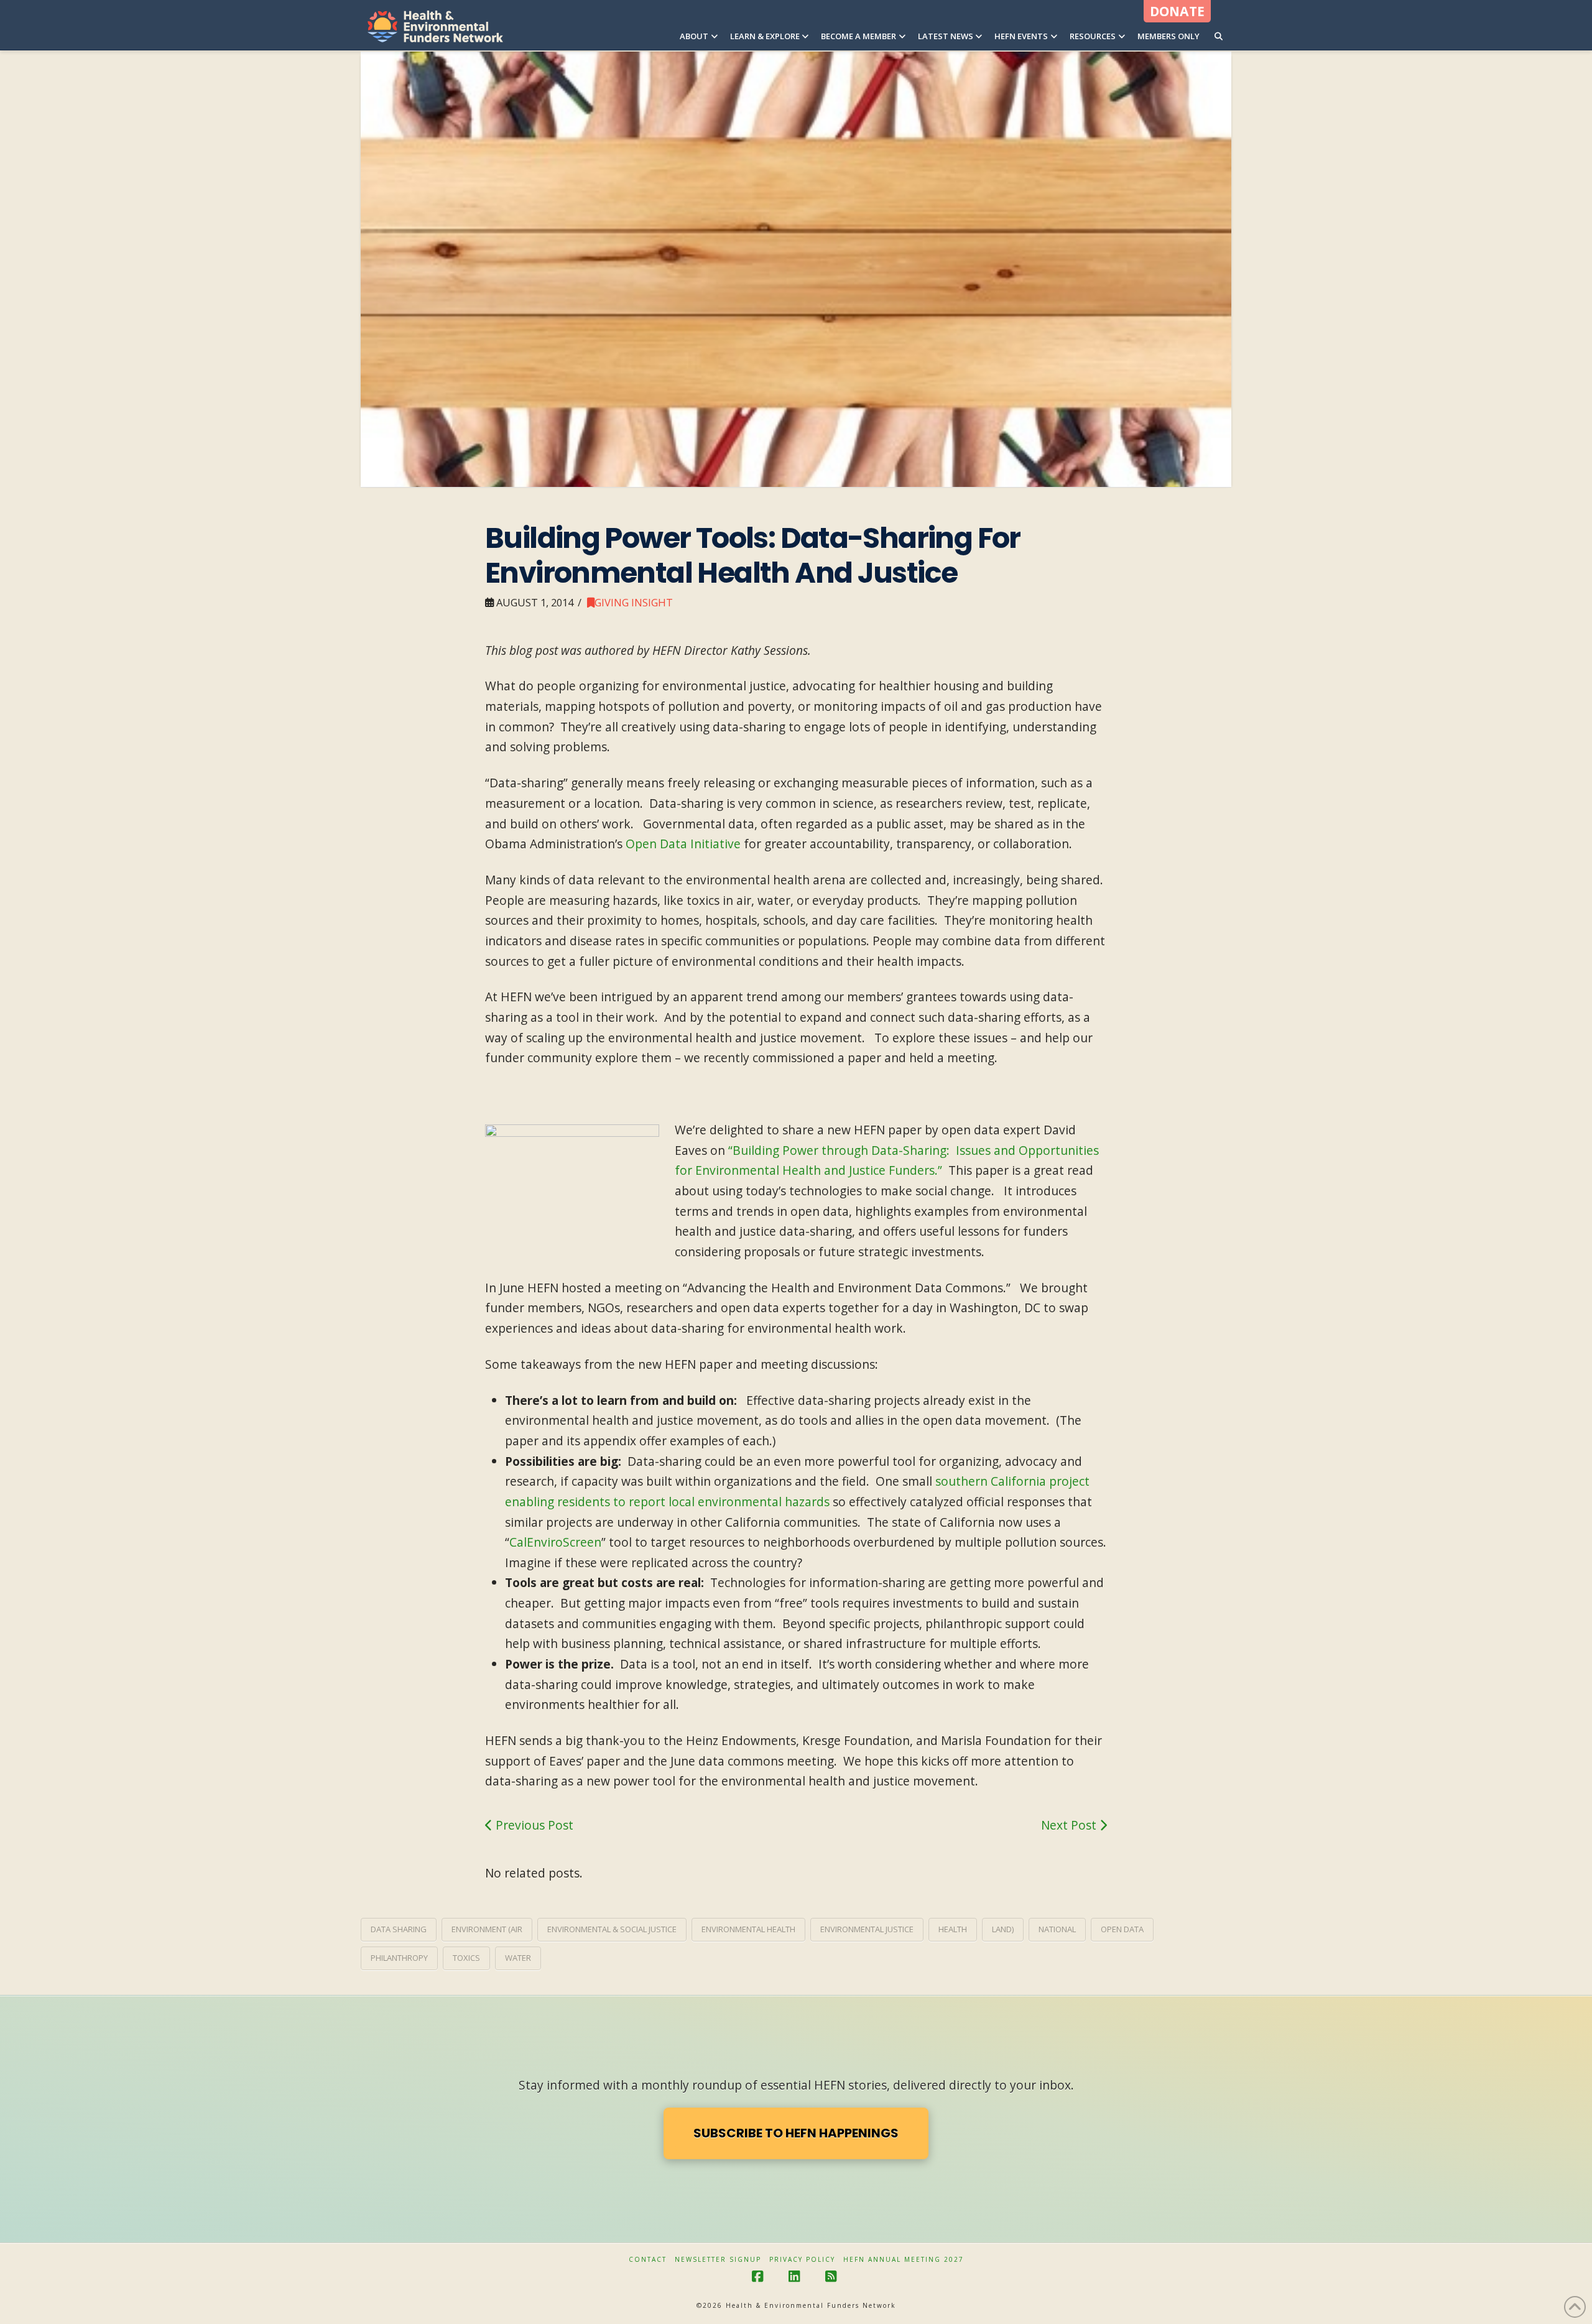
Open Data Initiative (683, 844)
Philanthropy (399, 1958)
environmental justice (867, 1929)
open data (1122, 1929)
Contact (648, 2260)
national (1057, 1929)
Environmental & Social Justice (612, 1929)
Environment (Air (487, 1929)
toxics (466, 1958)
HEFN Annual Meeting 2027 (904, 2260)
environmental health (748, 1929)
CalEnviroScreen (555, 1542)
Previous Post (533, 1825)
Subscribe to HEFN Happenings (796, 2133)
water (518, 1958)
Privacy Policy (802, 2260)
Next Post (1070, 1825)
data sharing (399, 1929)
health (953, 1929)
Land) (1003, 1929)
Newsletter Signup (718, 2260)
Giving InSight (634, 602)
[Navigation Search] (1219, 25)
